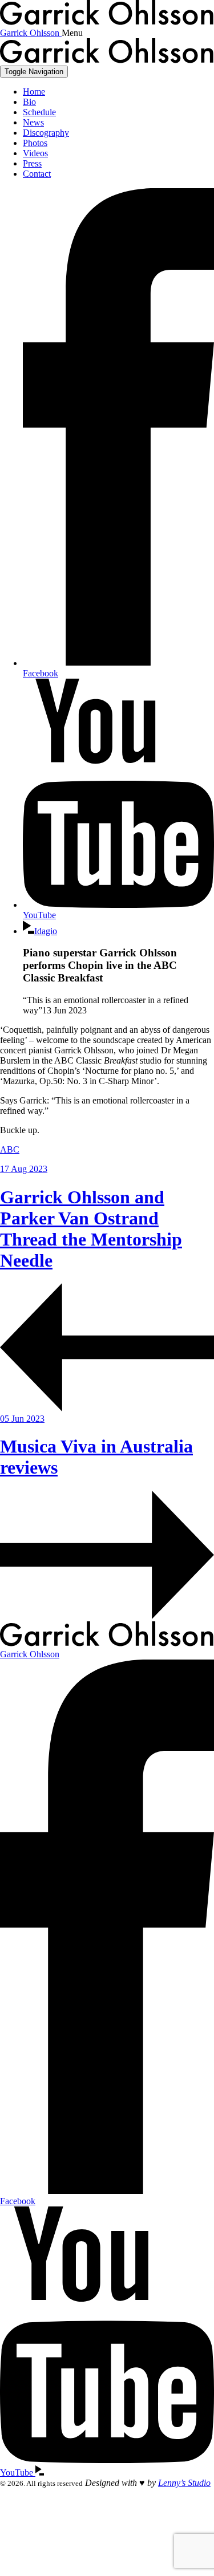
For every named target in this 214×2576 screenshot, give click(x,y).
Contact (37, 174)
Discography (46, 133)
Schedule (39, 112)
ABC (10, 1149)
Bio (29, 102)
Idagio (46, 931)
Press (32, 163)
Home (34, 92)
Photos (35, 143)
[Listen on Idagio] (39, 2472)
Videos (35, 153)
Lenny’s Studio (184, 2483)
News (33, 122)
